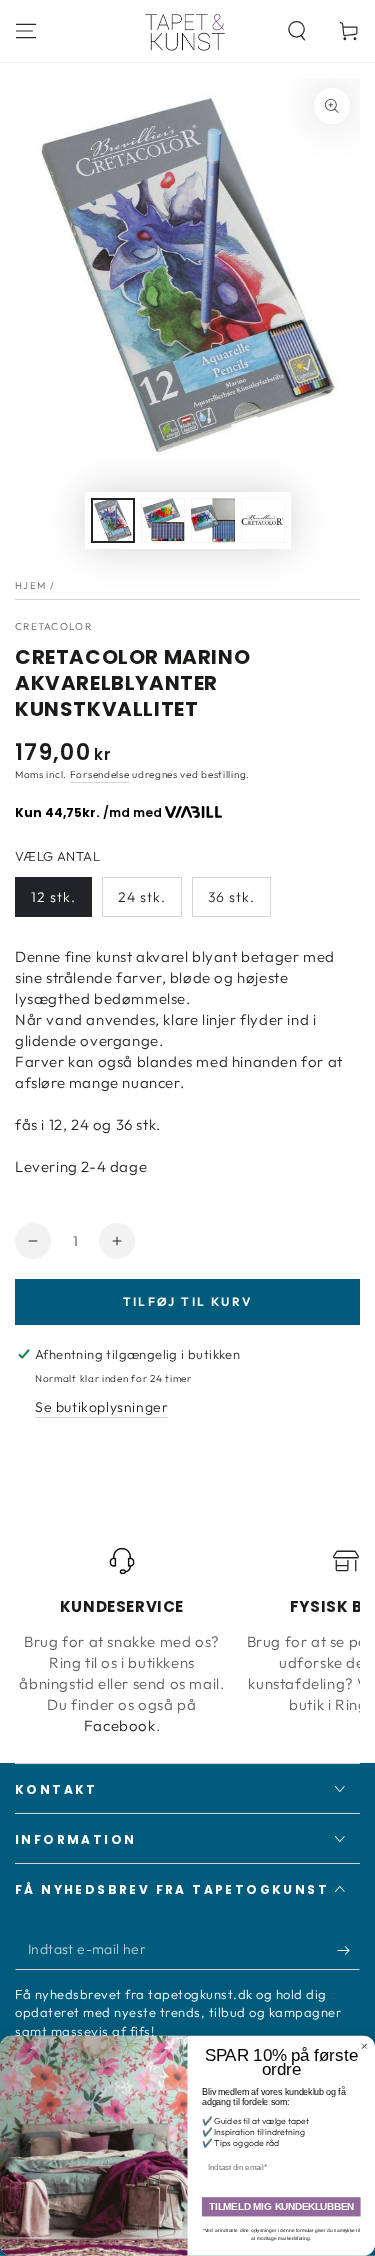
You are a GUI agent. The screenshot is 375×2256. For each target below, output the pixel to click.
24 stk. (142, 897)
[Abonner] (348, 1950)
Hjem (30, 585)
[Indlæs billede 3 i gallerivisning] (213, 520)
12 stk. (53, 897)
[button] (297, 31)
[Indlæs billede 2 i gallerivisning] (163, 520)
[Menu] (26, 31)
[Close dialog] (365, 2047)
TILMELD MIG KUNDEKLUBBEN (281, 2207)
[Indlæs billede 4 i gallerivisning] (263, 520)
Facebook (120, 1725)
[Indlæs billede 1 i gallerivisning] (113, 520)
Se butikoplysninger (101, 1407)
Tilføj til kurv (188, 1301)
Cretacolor (53, 626)
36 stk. (231, 897)
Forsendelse (100, 774)
